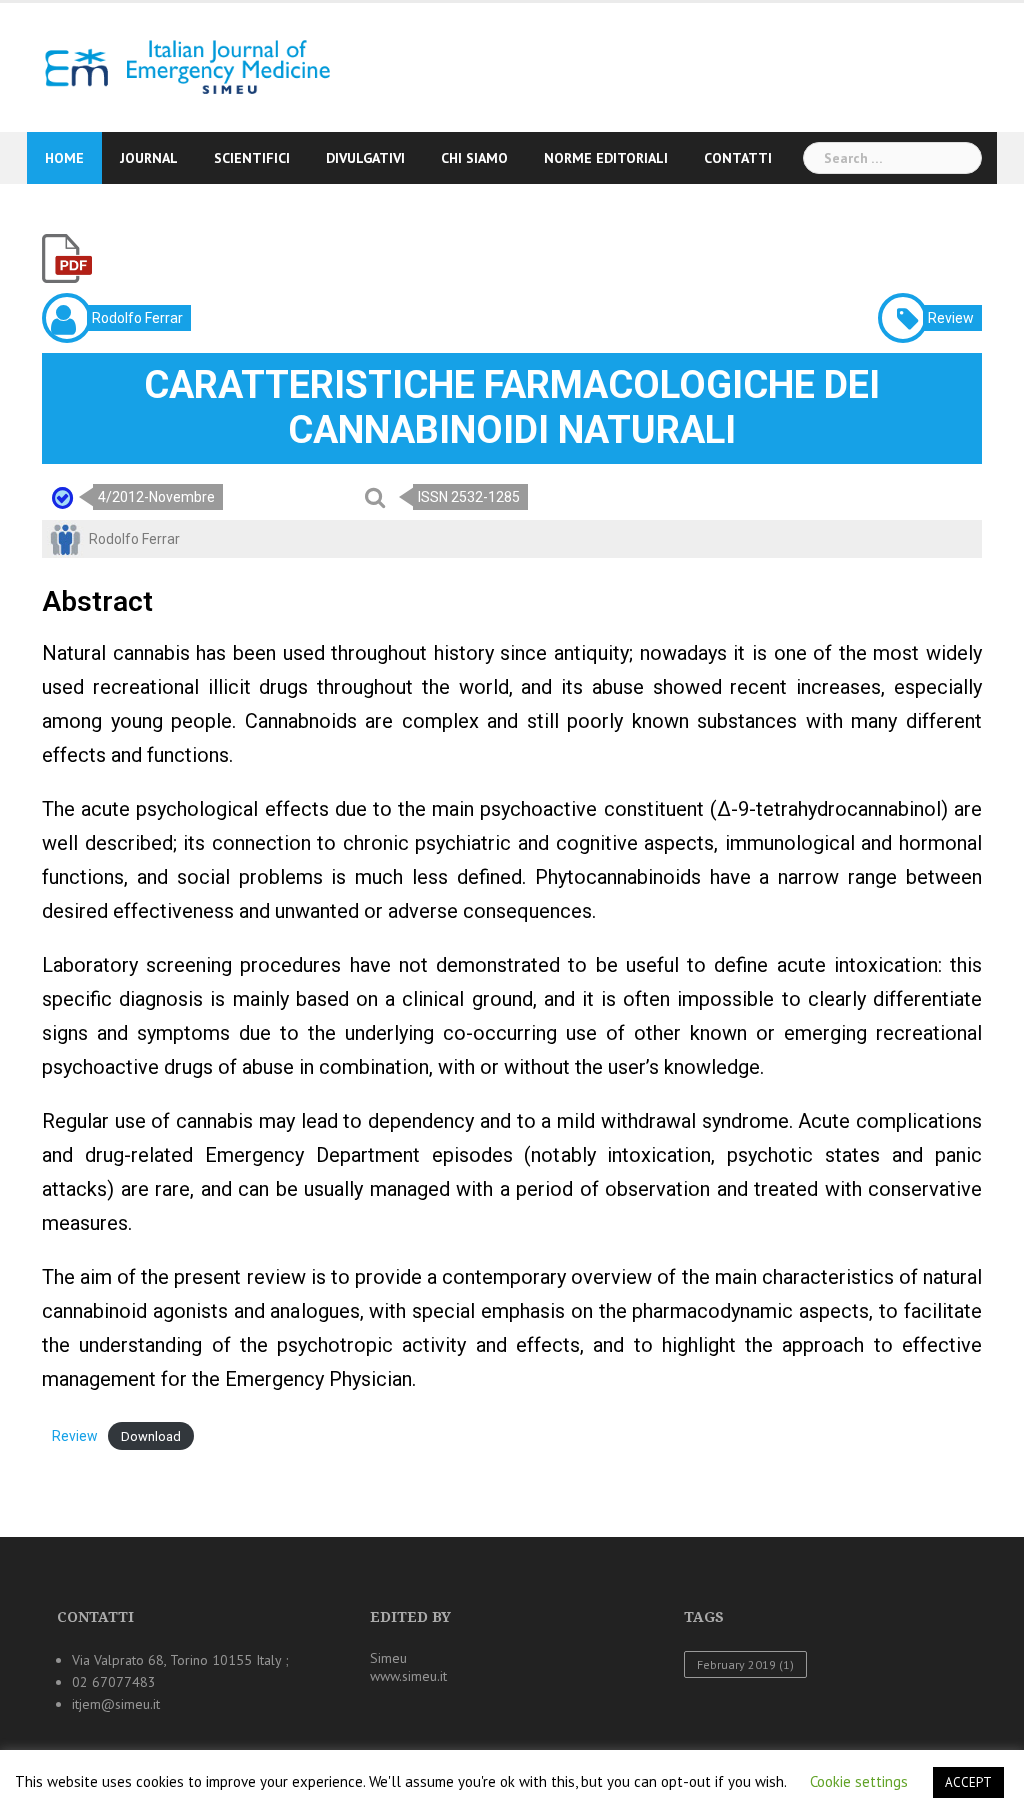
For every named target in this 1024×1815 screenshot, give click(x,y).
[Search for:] (892, 158)
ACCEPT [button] (968, 1782)
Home (64, 158)
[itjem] (181, 66)
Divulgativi (365, 158)
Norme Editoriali (606, 158)
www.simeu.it (408, 1676)
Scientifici (252, 158)
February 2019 (745, 1664)
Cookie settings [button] (859, 1781)
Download (151, 1436)
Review (75, 1436)
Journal (149, 158)
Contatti (738, 158)
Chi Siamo (474, 158)
